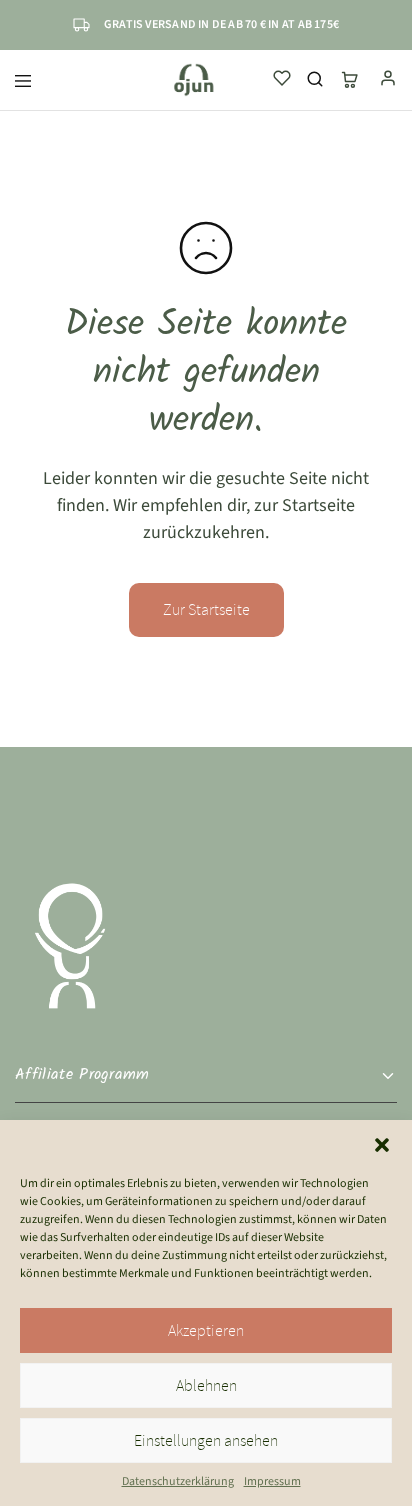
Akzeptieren (206, 1331)
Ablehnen (206, 1386)
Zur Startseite (206, 610)
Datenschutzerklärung (178, 1481)
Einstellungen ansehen (206, 1441)
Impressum (272, 1481)
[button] (382, 1145)
